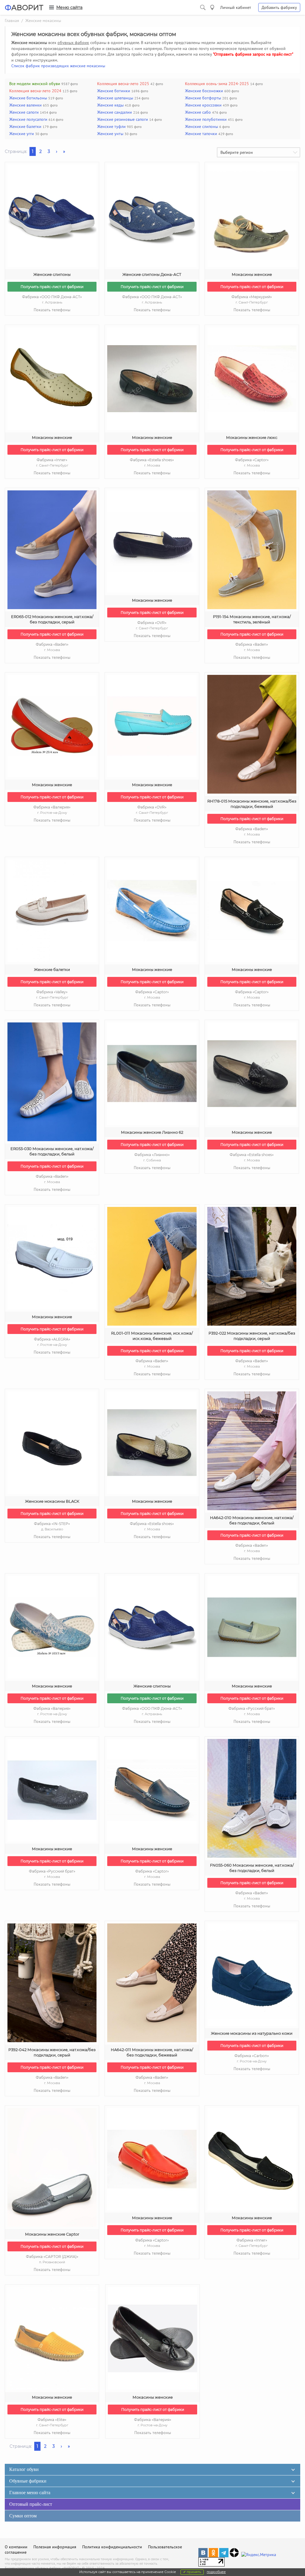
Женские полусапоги (28, 119)
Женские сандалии (115, 112)
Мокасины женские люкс (252, 437)
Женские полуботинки (206, 119)
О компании (16, 2547)
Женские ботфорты (203, 98)
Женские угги (22, 134)
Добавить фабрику (279, 7)
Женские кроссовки (203, 105)
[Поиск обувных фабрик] (203, 7)
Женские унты (110, 134)
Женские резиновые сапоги (123, 119)
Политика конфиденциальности (112, 2547)
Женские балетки (25, 126)
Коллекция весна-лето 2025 (123, 84)
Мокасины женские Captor (52, 2234)
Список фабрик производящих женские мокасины (58, 66)
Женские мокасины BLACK (52, 1501)
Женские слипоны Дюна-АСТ (152, 274)
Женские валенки (25, 105)
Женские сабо (198, 112)
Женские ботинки (114, 91)
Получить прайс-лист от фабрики (52, 287)
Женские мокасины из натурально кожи (252, 2033)
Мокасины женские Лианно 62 (152, 1132)
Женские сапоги (24, 112)
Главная (12, 21)
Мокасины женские (252, 274)
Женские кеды (110, 105)
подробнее (216, 2572)
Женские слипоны (201, 126)
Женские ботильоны (28, 98)
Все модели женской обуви (35, 84)
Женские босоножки (204, 91)
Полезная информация (55, 2547)
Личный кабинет (236, 7)
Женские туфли (111, 126)
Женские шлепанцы (115, 98)
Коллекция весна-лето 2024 (35, 91)
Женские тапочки (201, 134)
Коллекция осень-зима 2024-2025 (217, 84)
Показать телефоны (52, 310)
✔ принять (192, 2572)
